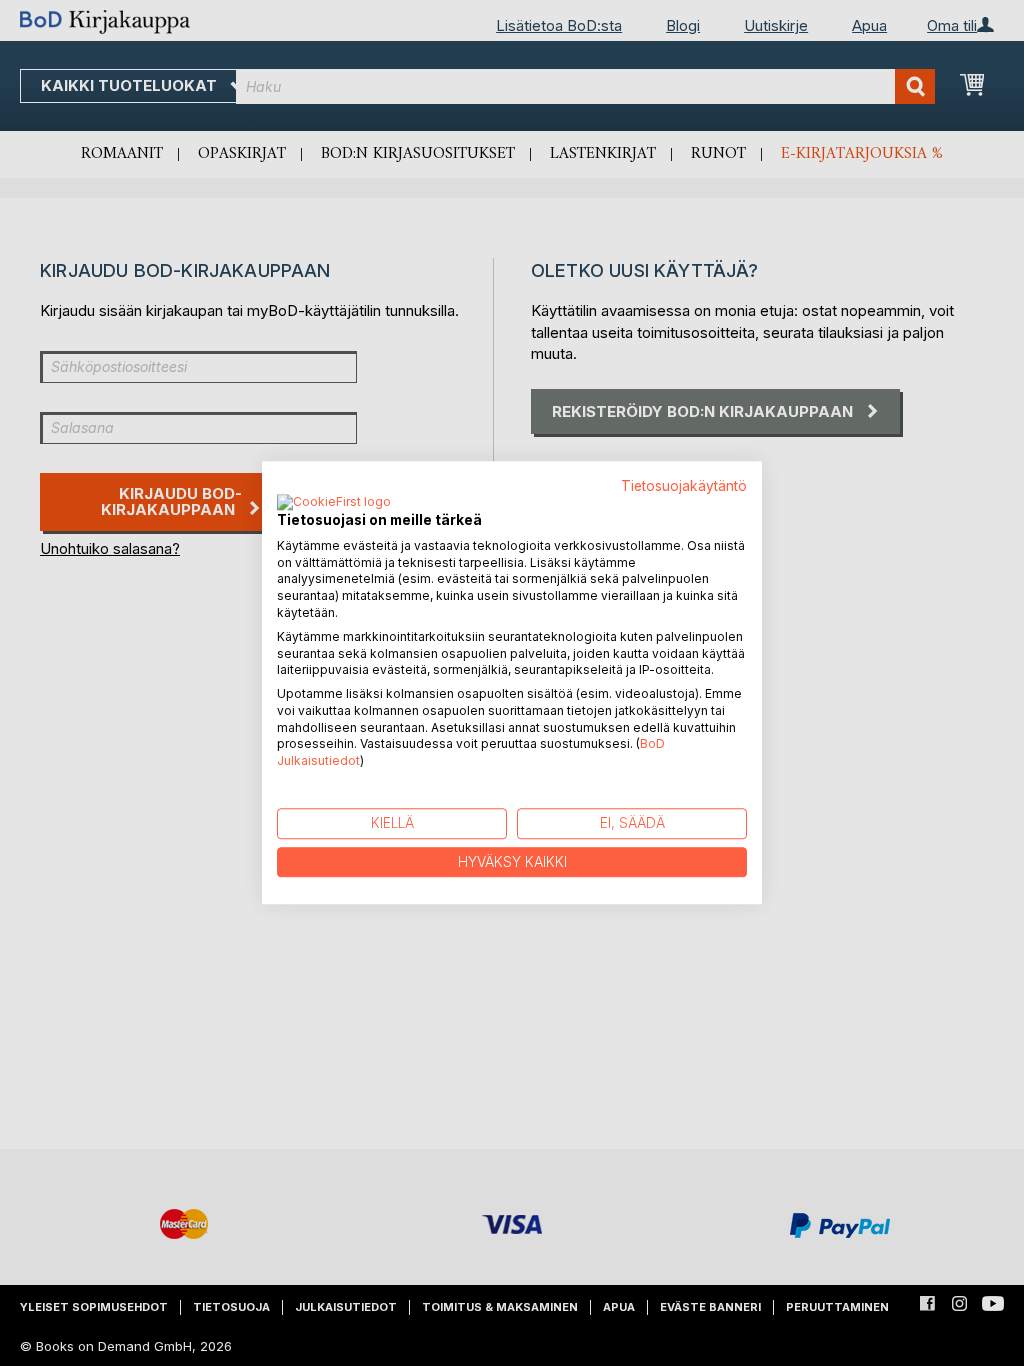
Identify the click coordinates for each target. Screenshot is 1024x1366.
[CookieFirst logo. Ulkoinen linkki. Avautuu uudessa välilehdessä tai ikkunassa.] (334, 503)
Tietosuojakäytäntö (684, 486)
